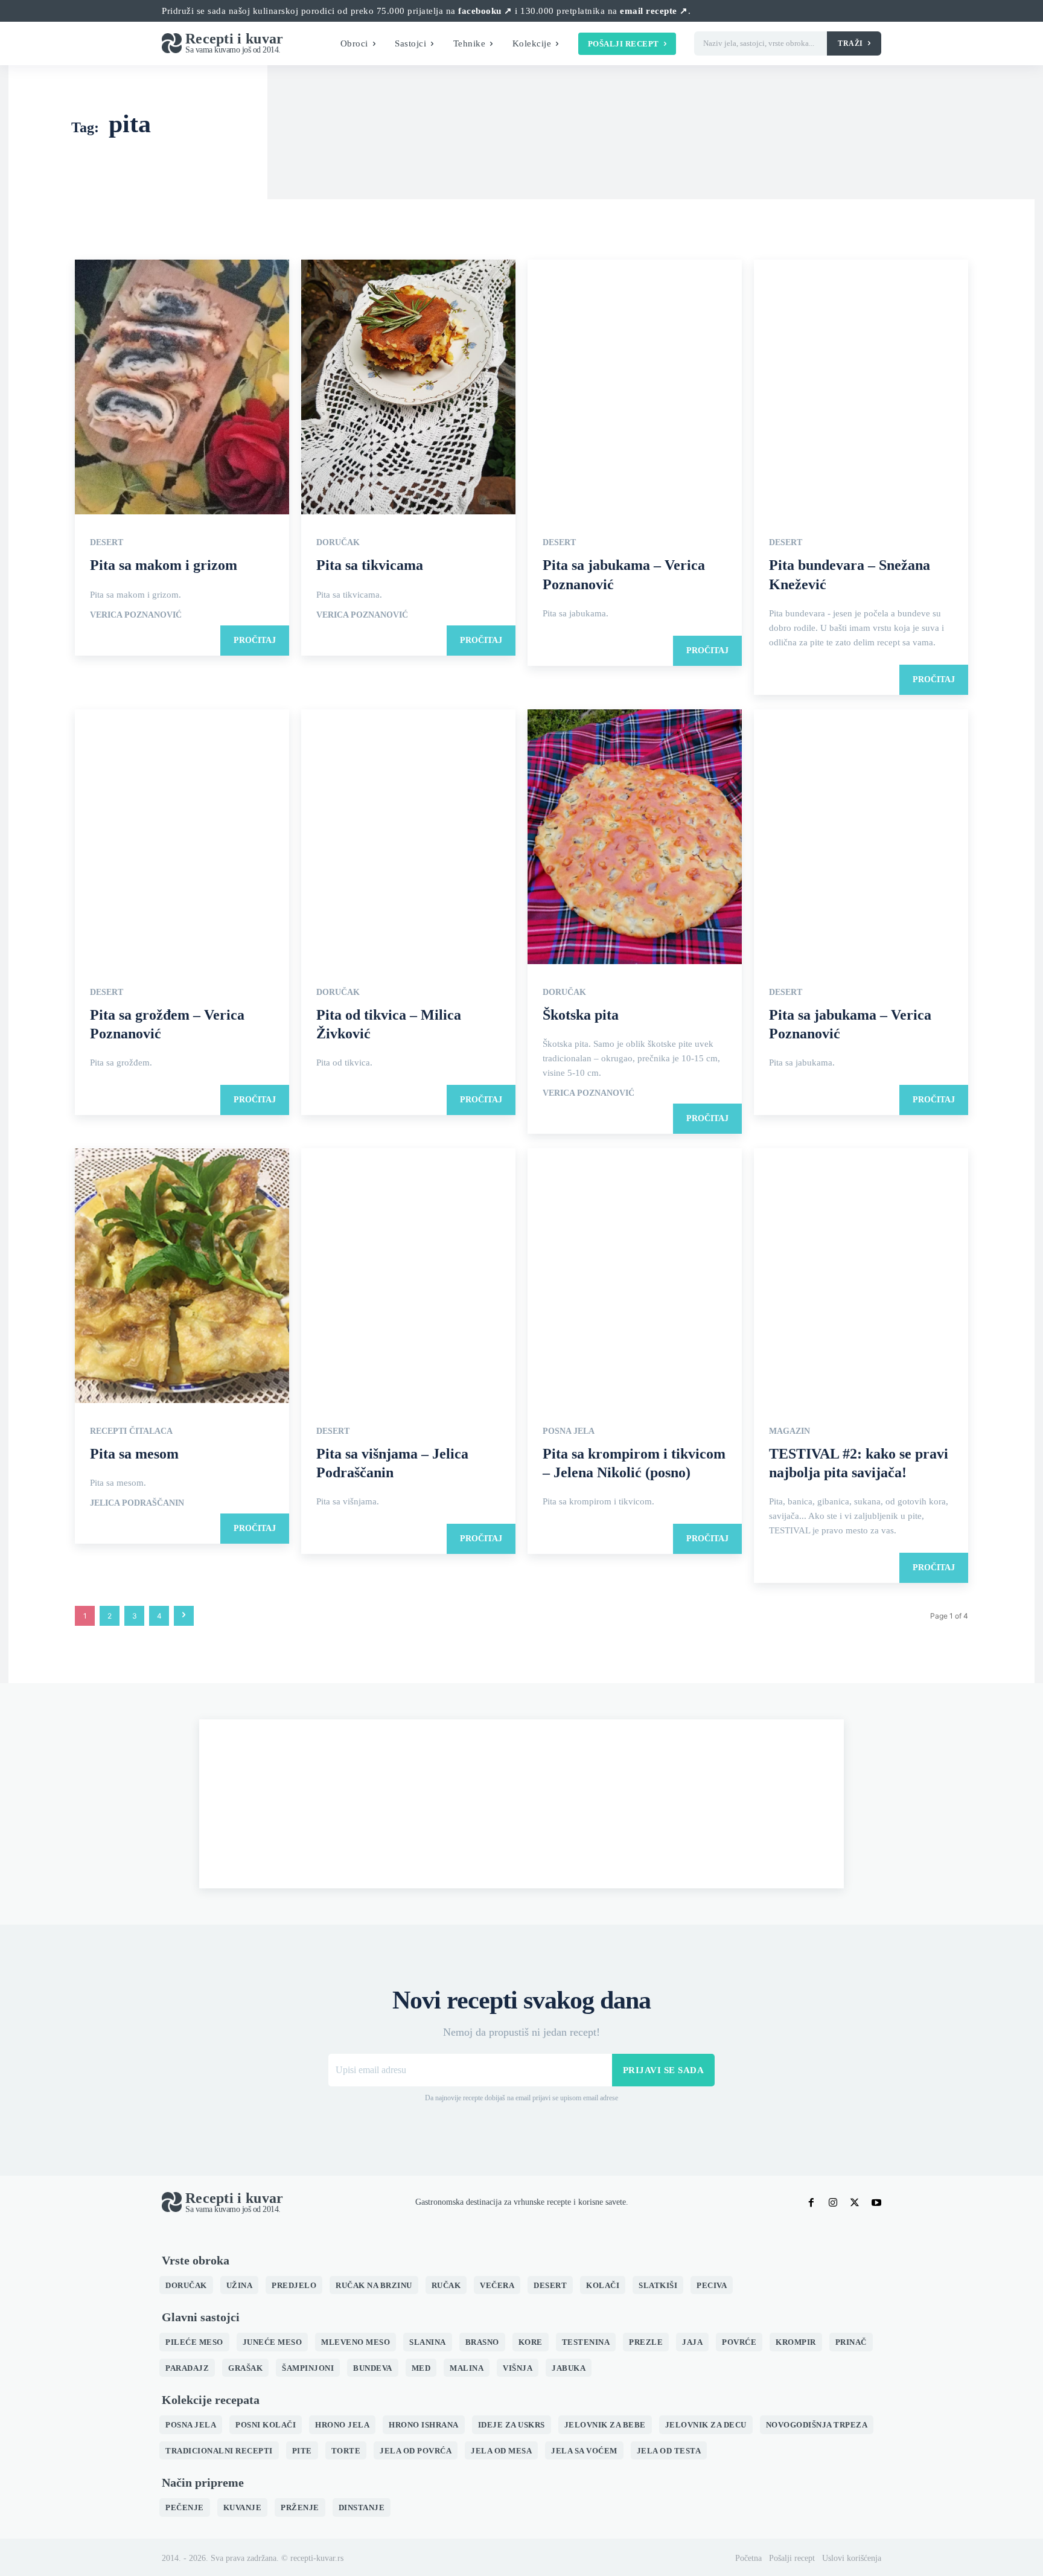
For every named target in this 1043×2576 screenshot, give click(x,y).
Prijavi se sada (664, 2070)
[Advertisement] (521, 1804)
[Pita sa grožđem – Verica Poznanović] (182, 838)
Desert (107, 543)
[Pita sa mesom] (182, 1277)
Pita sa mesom (134, 1454)
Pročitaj (255, 640)
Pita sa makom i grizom (164, 565)
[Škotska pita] (635, 838)
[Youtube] (876, 2203)
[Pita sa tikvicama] (408, 388)
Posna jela (569, 1431)
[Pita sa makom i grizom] (182, 388)
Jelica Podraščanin (137, 1503)
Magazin (789, 1431)
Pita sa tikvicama (370, 565)
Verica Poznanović (136, 615)
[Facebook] (811, 2203)
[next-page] (184, 1616)
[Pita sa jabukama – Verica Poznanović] (635, 388)
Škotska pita (581, 1015)
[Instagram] (833, 2203)
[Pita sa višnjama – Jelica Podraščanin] (408, 1277)
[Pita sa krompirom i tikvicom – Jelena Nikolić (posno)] (635, 1277)
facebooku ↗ (485, 11)
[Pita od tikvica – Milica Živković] (408, 838)
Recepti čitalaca (131, 1431)
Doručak (338, 543)
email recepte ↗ (654, 11)
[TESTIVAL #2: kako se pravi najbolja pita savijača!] (861, 1277)
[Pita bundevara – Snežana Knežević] (861, 388)
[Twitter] (855, 2203)
